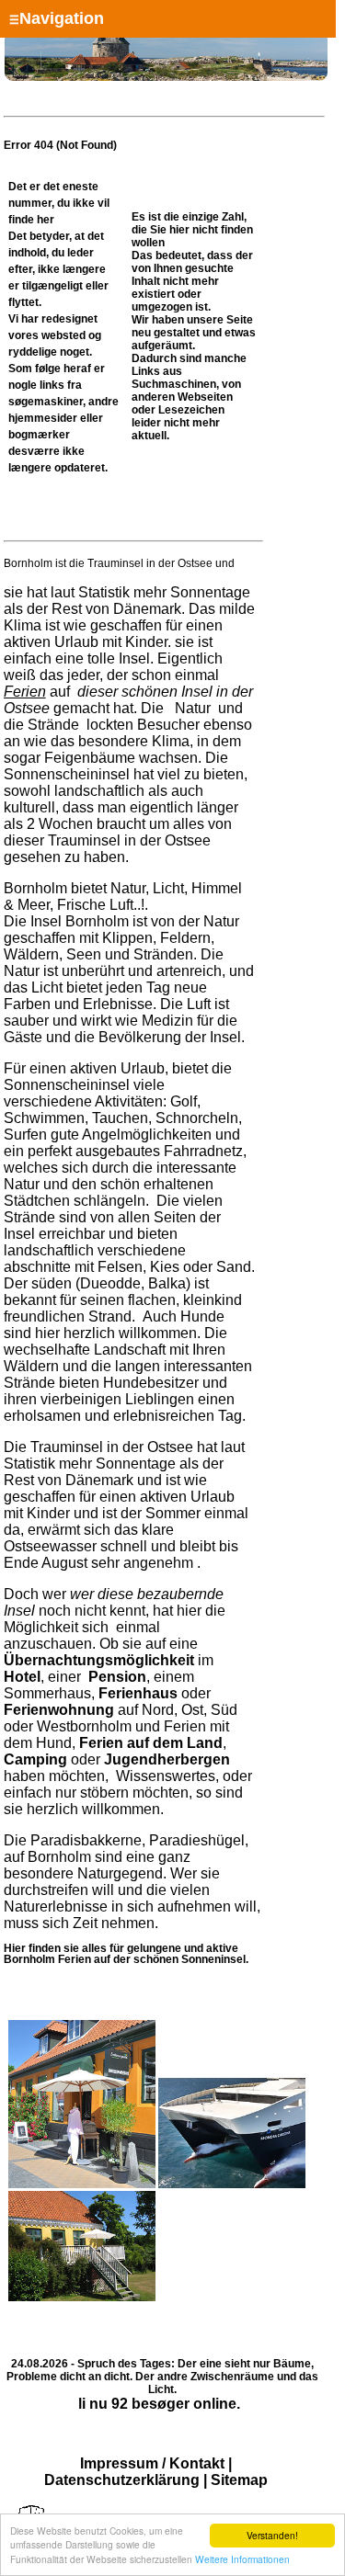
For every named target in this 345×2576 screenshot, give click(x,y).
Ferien (25, 692)
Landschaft (130, 1350)
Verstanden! (272, 2535)
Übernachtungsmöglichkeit (99, 1660)
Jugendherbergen (167, 1759)
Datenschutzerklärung (122, 2480)
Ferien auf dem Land (151, 1743)
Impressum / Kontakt (152, 2463)
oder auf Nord (107, 1702)
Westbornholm (84, 1726)
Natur (193, 708)
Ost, (194, 1710)
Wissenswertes (166, 1776)
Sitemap (239, 2480)
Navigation (57, 18)
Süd (224, 1710)
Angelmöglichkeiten (145, 1135)
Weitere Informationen (242, 2559)
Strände (53, 725)
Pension (117, 1677)
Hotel (22, 1677)
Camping (35, 1759)
